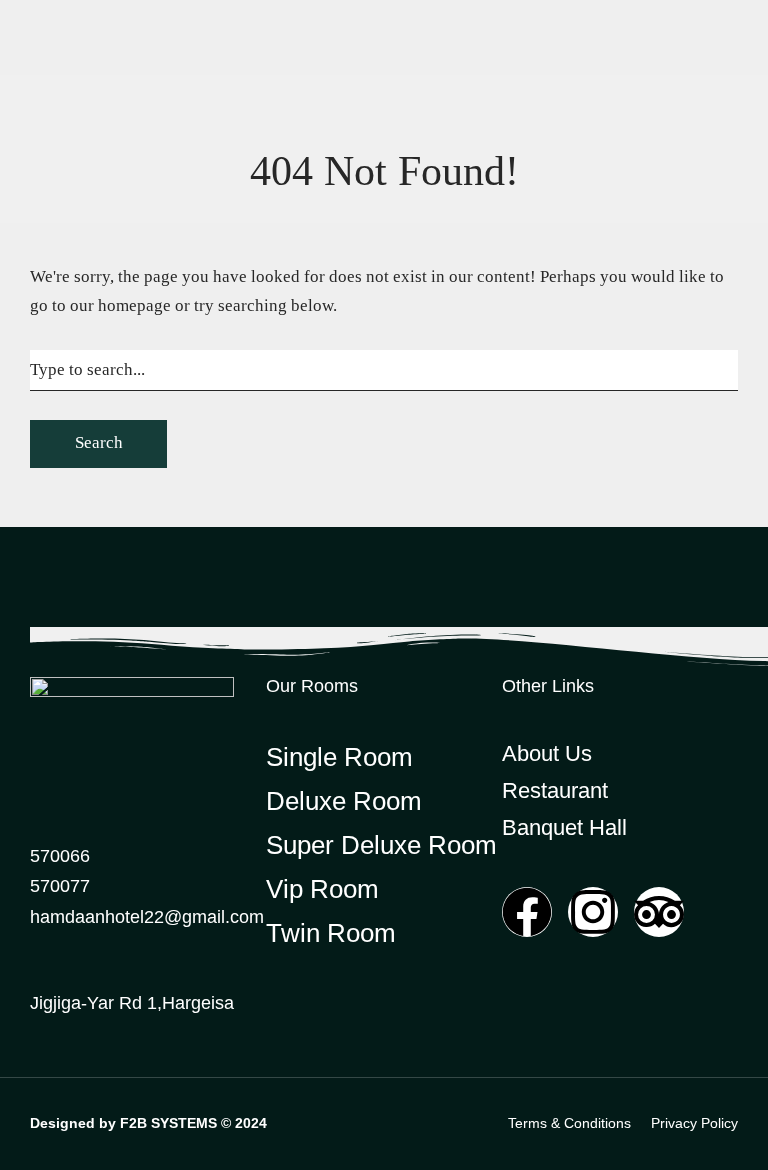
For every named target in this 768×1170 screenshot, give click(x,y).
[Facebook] (527, 912)
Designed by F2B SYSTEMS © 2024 (148, 1123)
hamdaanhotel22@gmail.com (147, 917)
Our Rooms (312, 686)
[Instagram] (593, 912)
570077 (60, 886)
